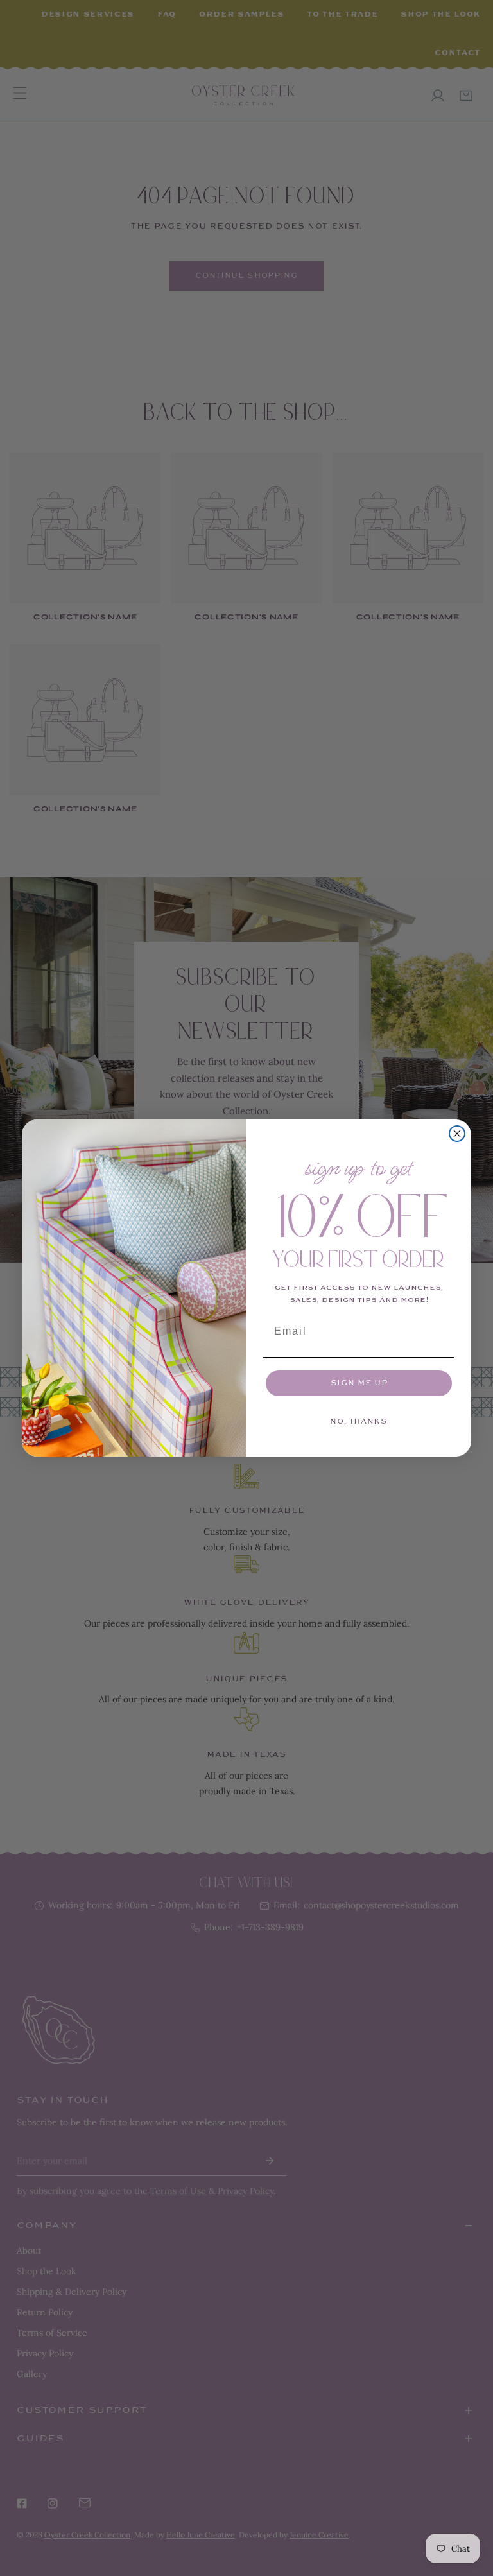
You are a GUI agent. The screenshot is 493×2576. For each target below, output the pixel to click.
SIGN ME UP (359, 1383)
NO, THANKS (359, 1422)
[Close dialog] (457, 1134)
